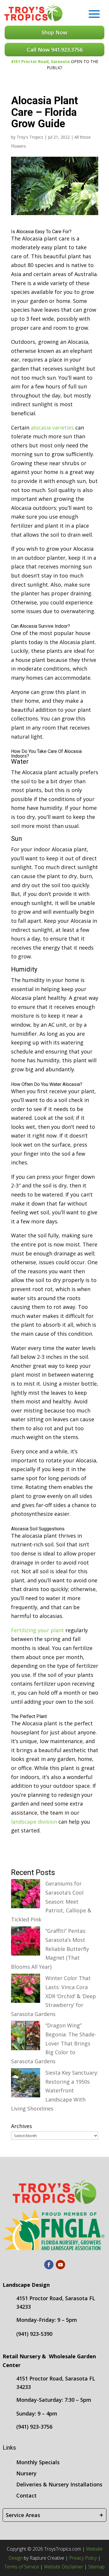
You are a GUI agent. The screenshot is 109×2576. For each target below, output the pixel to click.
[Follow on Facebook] (49, 2265)
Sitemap (96, 2567)
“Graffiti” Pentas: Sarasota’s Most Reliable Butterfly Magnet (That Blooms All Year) (50, 1949)
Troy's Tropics (30, 137)
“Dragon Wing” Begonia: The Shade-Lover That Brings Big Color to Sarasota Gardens (54, 2043)
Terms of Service (22, 2567)
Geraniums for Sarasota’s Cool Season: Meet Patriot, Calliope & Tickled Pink (51, 1901)
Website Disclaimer (64, 2567)
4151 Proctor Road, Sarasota (40, 61)
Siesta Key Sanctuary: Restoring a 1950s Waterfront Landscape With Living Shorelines (55, 2090)
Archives (22, 2126)
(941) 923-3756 (34, 2427)
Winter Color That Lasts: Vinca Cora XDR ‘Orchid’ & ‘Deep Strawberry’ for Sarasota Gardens (53, 1996)
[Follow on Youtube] (60, 2265)
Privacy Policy (83, 2558)
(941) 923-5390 (34, 2334)
